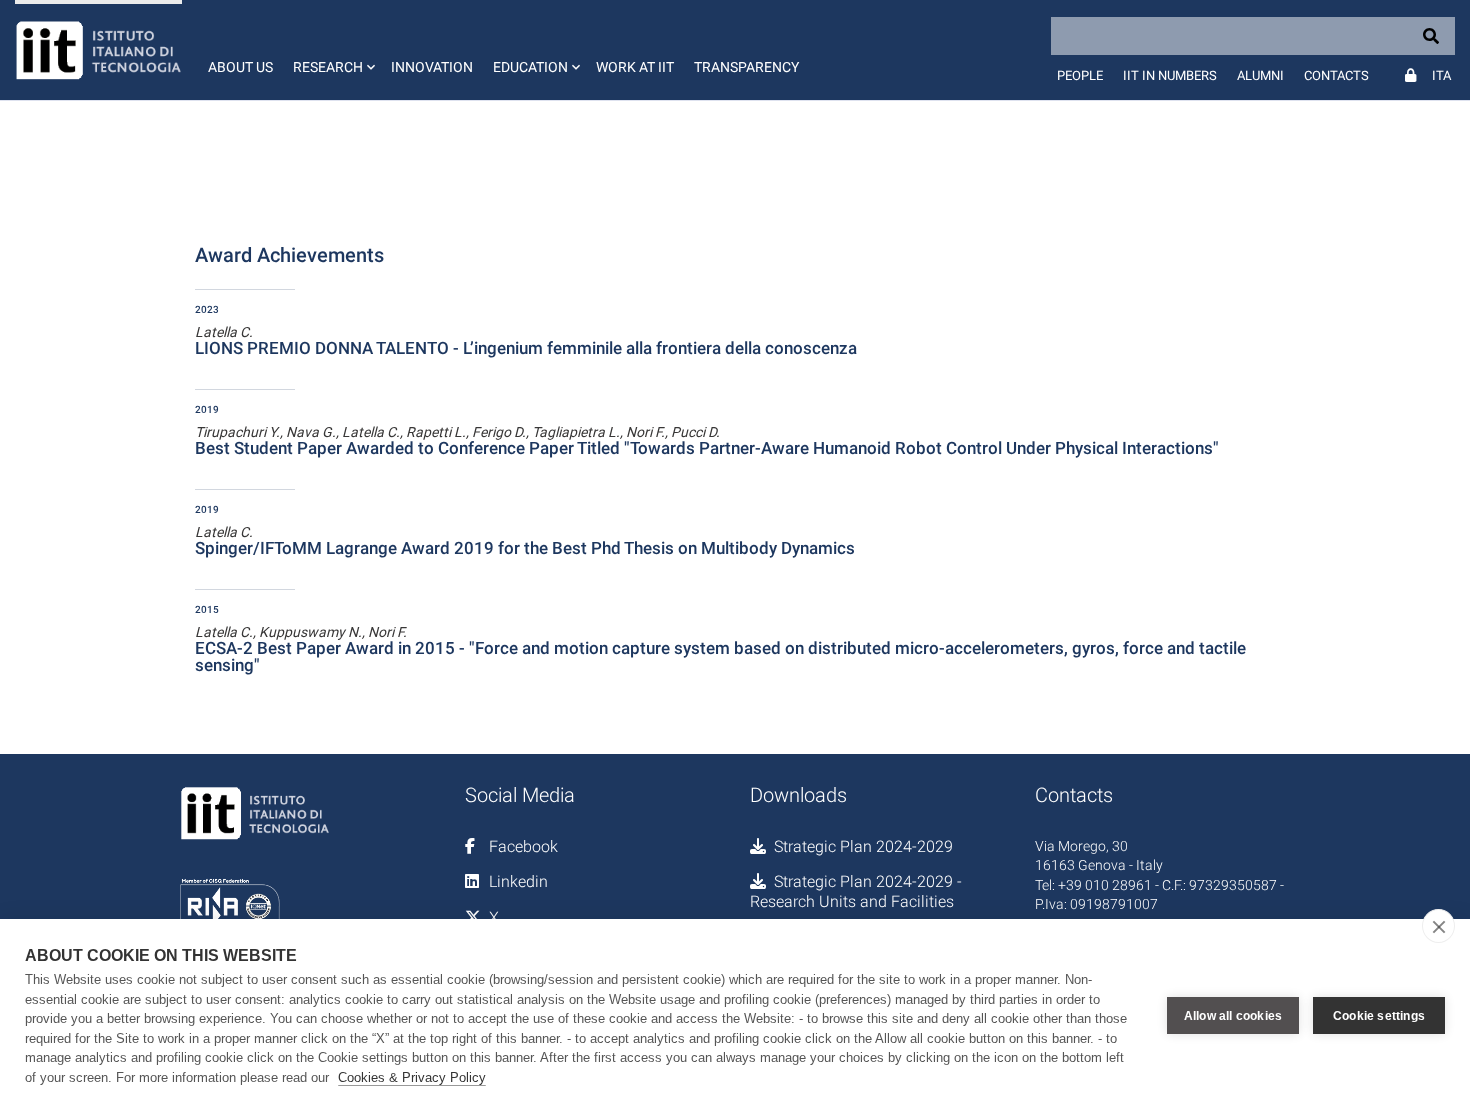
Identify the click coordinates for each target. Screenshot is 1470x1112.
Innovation (432, 67)
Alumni (1260, 75)
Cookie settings (1379, 1016)
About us (240, 67)
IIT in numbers (1170, 75)
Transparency (746, 67)
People (1080, 75)
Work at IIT (635, 67)
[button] (332, 50)
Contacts (1336, 75)
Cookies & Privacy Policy (412, 1077)
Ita (1441, 75)
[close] (1438, 926)
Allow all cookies (1233, 1016)
